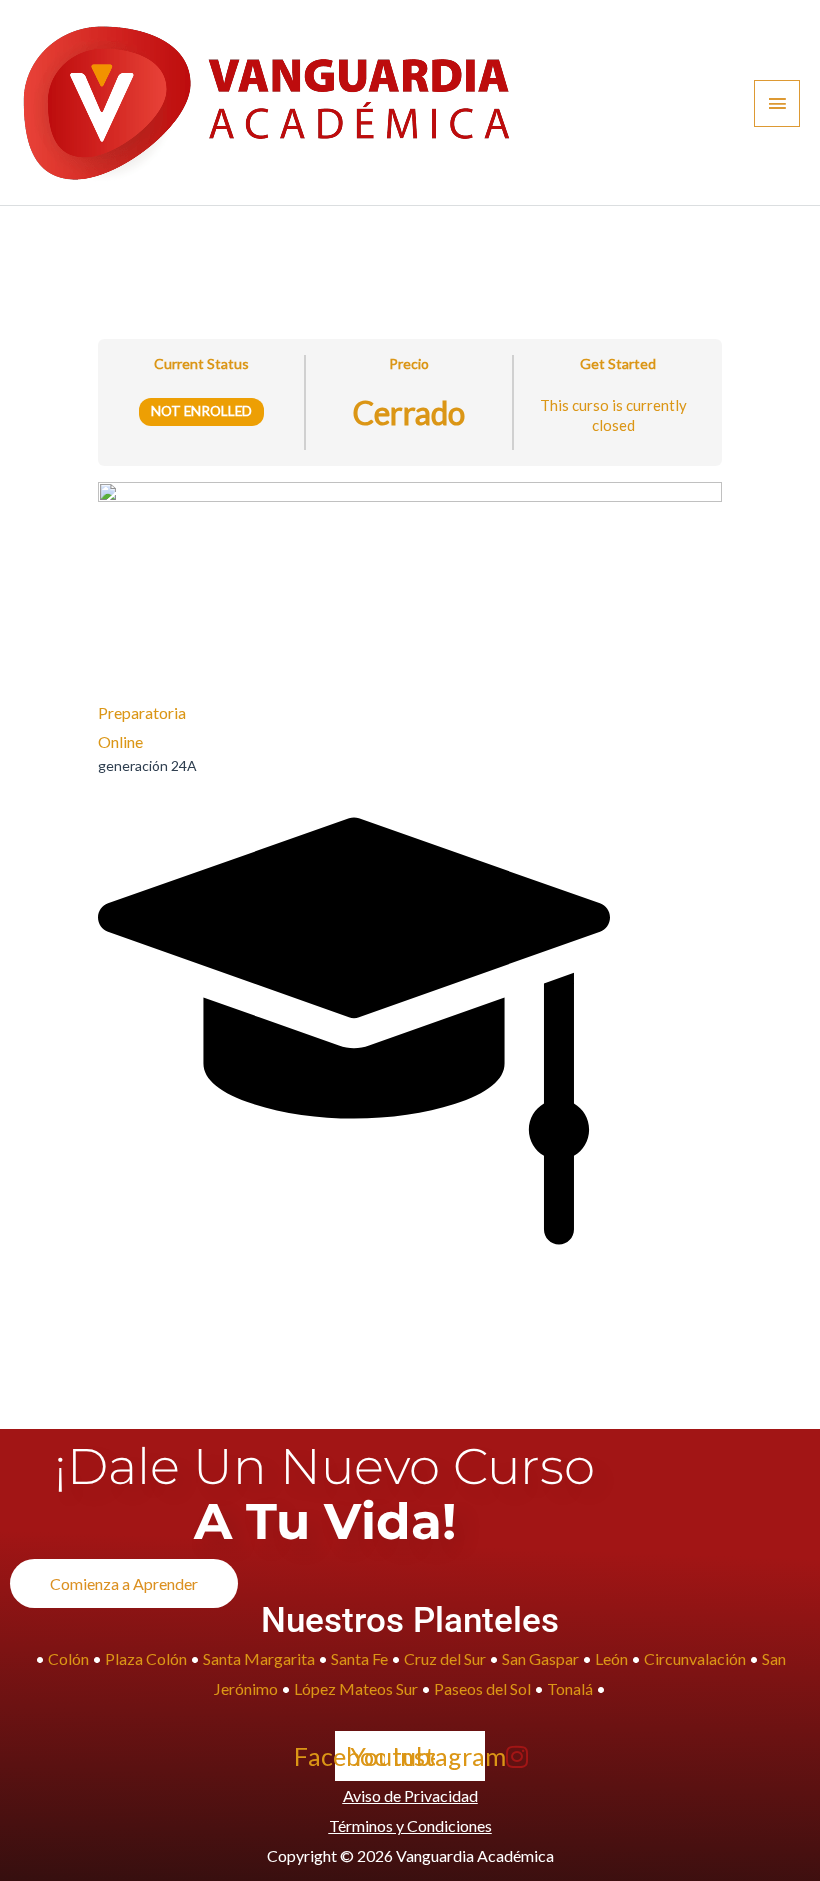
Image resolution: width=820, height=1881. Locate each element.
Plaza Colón (146, 1658)
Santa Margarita (259, 1658)
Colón (68, 1658)
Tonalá (570, 1688)
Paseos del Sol (482, 1688)
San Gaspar (540, 1658)
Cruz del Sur (445, 1658)
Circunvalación (696, 1658)
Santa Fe (359, 1658)
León (611, 1658)
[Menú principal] (777, 103)
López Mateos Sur (356, 1688)
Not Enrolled (201, 411)
